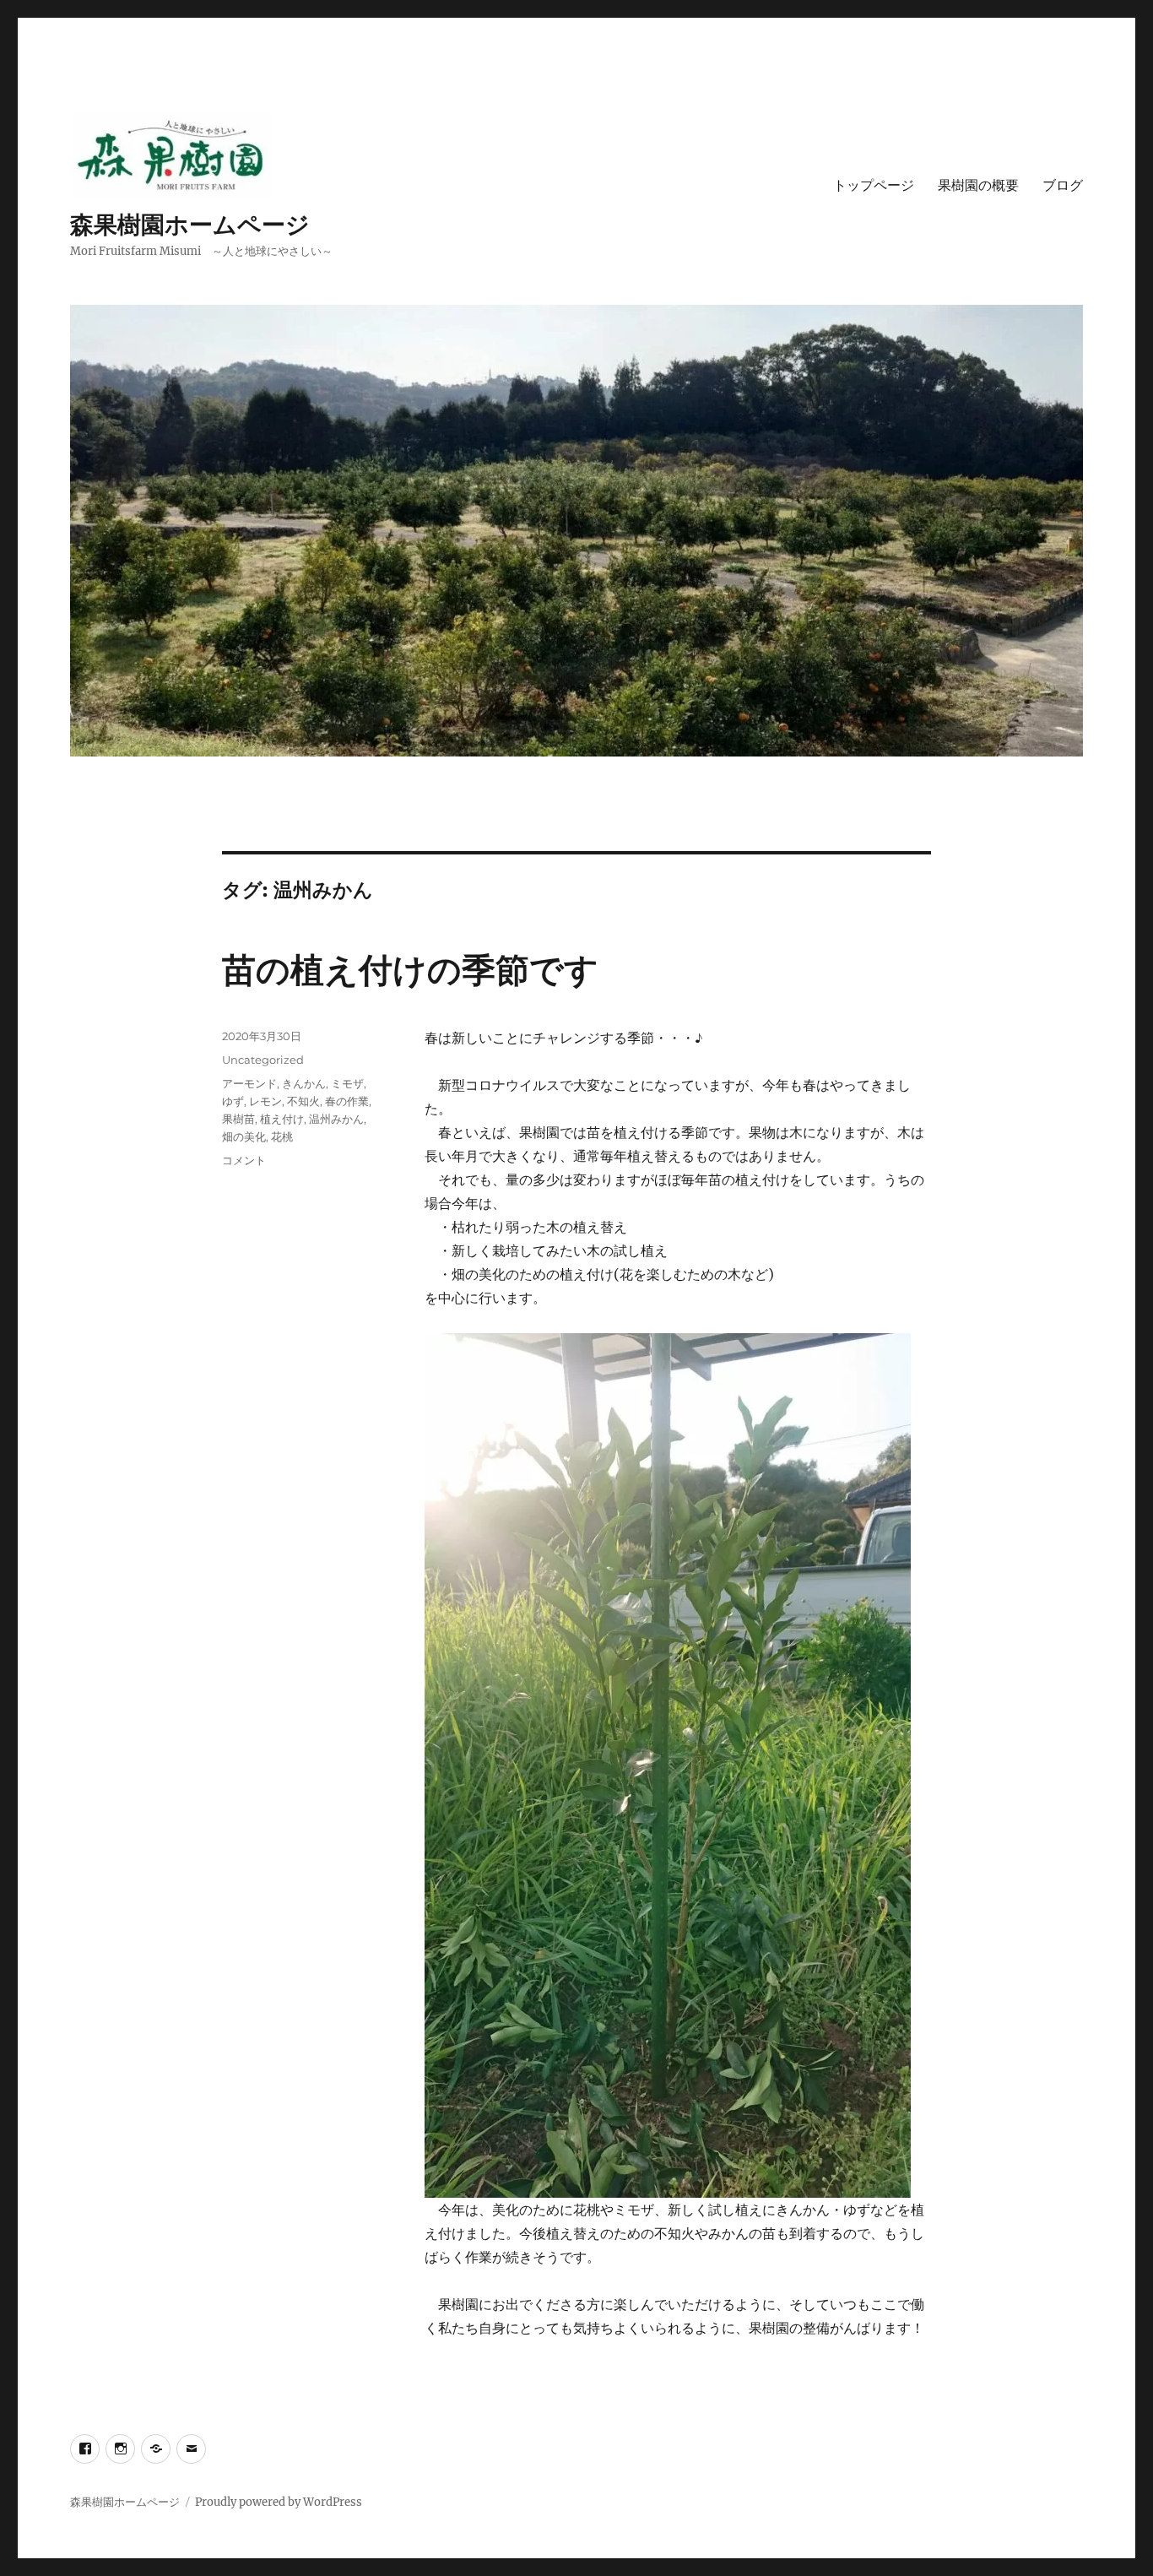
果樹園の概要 (978, 185)
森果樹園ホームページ (190, 225)
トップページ (874, 185)
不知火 (303, 1101)
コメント (244, 1160)
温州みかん (336, 1119)
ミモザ (347, 1083)
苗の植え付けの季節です (410, 970)
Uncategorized (263, 1060)
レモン (265, 1101)
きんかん (304, 1083)
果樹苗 (238, 1119)
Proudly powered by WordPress (279, 2502)
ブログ (1063, 185)
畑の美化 (244, 1136)
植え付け (282, 1119)
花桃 (282, 1136)
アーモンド (249, 1083)
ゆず (233, 1101)
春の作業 (347, 1101)
